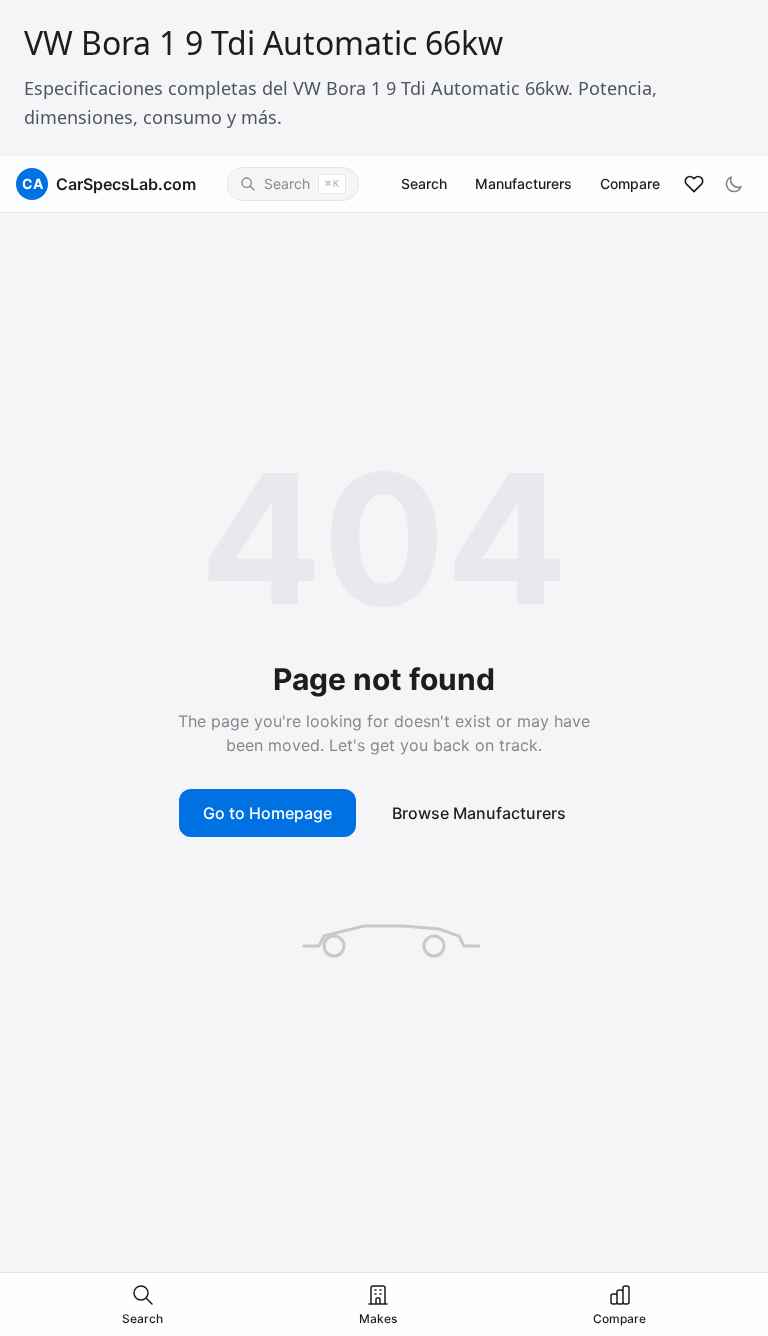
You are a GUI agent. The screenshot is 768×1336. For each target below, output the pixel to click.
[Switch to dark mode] (734, 184)
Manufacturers (523, 183)
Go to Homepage (267, 813)
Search (424, 183)
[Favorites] (694, 184)
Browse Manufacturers (479, 813)
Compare (630, 183)
